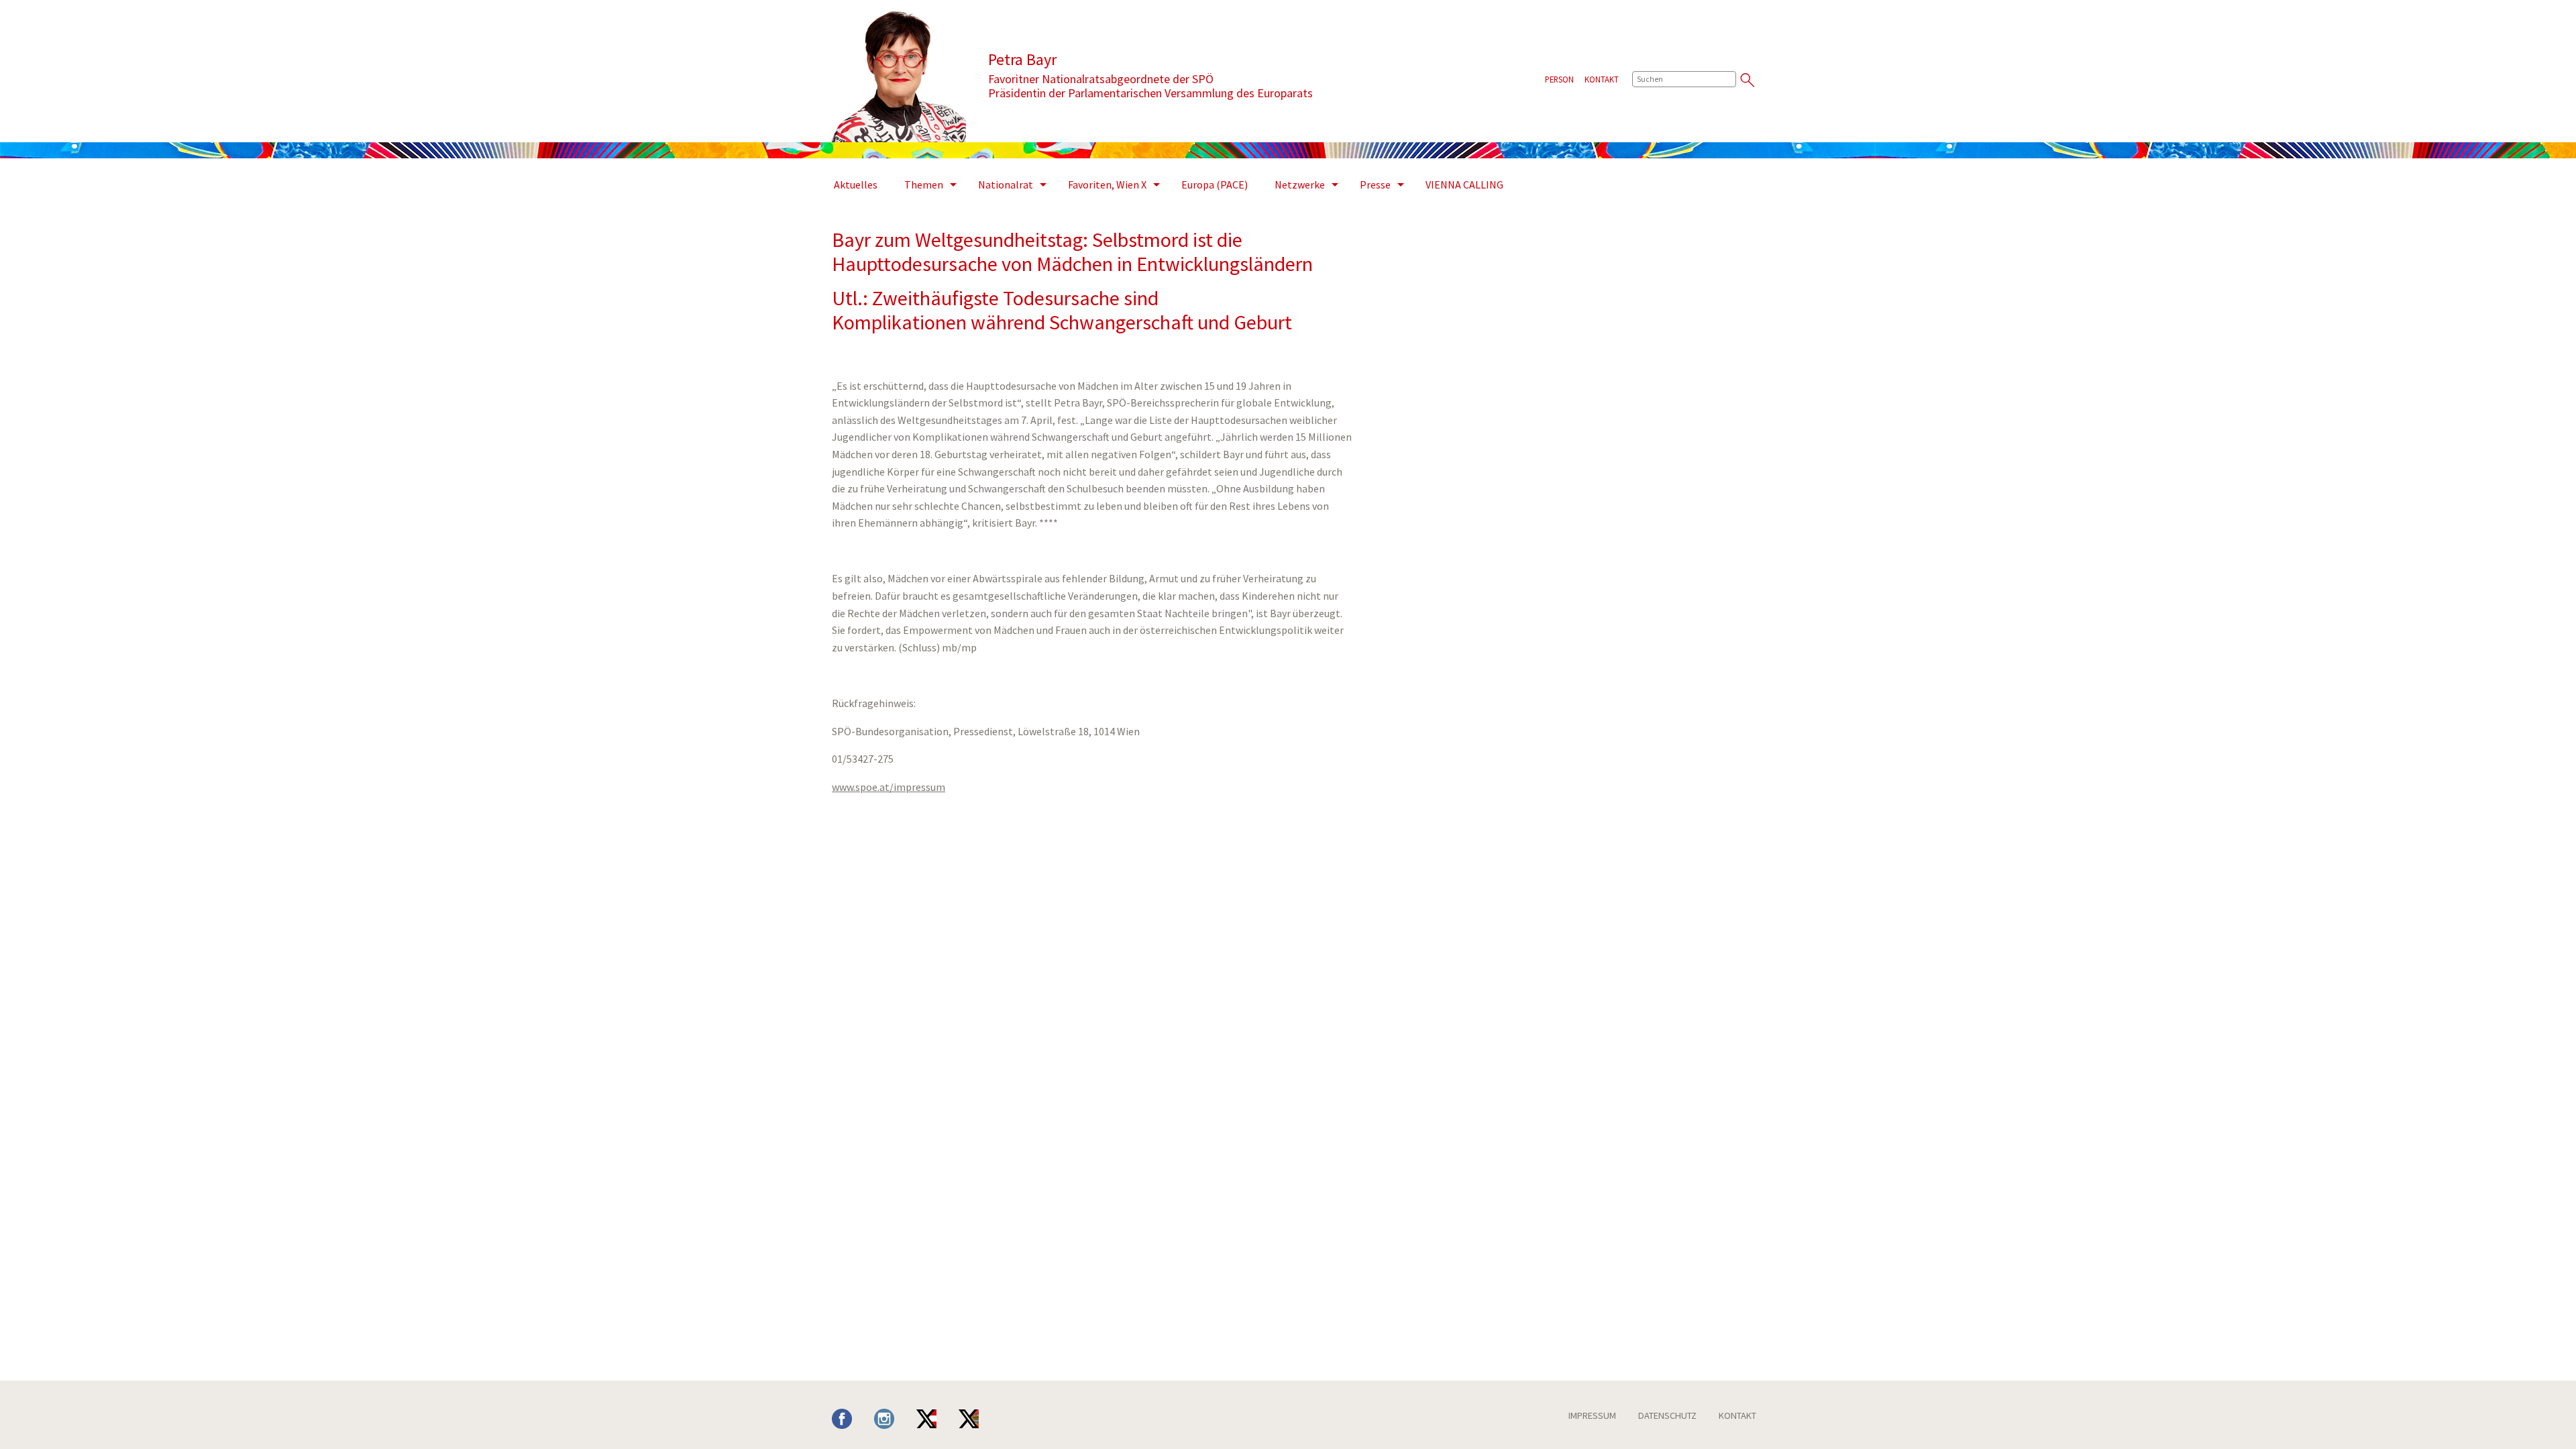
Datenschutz (1667, 1415)
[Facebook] (852, 1417)
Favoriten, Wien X (1107, 184)
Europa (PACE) (1215, 184)
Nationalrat (1006, 184)
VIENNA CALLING (1464, 184)
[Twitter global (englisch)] (979, 1417)
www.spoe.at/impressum (889, 787)
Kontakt (1602, 79)
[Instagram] (894, 1417)
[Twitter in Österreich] (936, 1417)
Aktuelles (856, 184)
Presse (1375, 184)
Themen (924, 184)
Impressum (1592, 1415)
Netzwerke (1300, 184)
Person (1559, 79)
